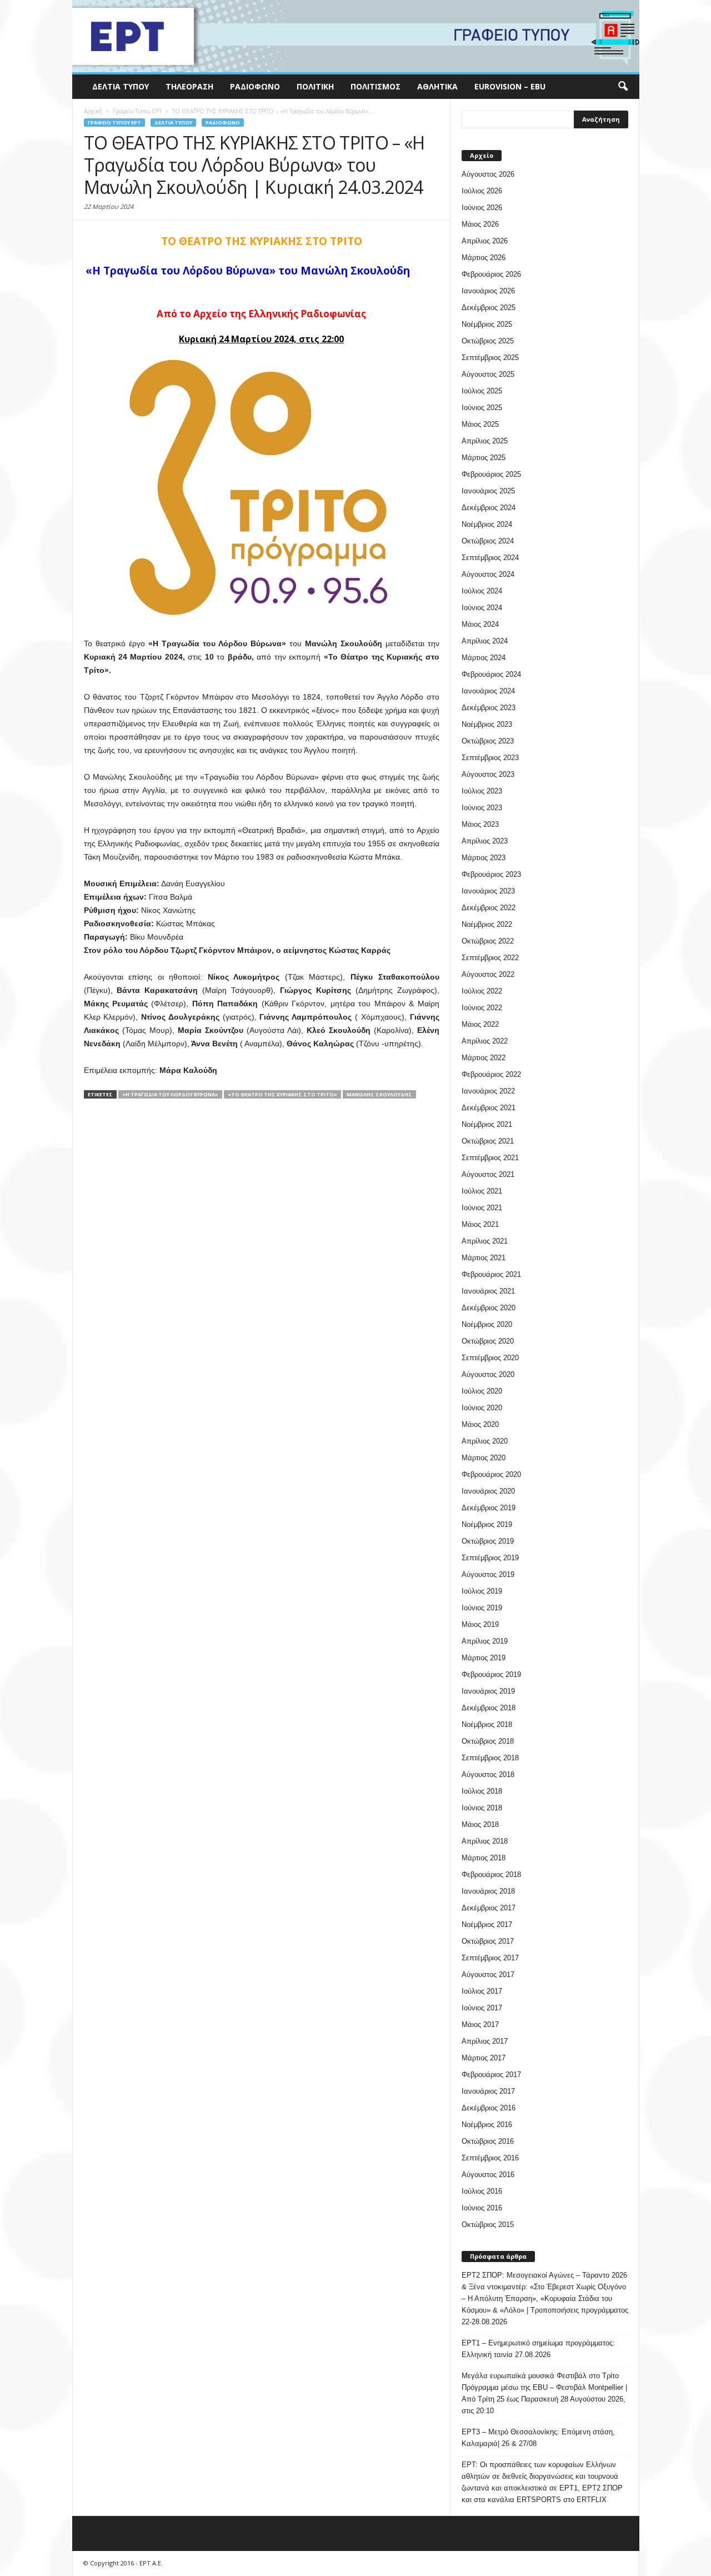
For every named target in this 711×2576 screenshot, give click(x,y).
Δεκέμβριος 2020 (489, 1308)
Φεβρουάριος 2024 (491, 674)
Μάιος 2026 (480, 224)
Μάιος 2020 (480, 1424)
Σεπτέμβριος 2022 (490, 958)
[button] (623, 87)
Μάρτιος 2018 (484, 1858)
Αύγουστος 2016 (488, 2175)
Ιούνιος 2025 (482, 408)
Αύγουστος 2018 (488, 1774)
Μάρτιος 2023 (484, 858)
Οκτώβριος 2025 (488, 341)
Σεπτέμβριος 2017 (490, 1958)
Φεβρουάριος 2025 (491, 474)
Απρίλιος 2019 (485, 1641)
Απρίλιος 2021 (485, 1241)
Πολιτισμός (375, 86)
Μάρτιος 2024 (484, 658)
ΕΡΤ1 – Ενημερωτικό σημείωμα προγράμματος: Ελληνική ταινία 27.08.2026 (538, 2349)
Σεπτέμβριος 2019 (490, 1558)
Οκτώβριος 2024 (488, 541)
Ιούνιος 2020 (482, 1408)
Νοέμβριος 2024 (487, 524)
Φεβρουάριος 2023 (491, 874)
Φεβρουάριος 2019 (491, 1674)
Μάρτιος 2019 (484, 1658)
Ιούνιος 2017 (482, 2008)
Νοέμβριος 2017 (487, 1924)
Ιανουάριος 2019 (488, 1691)
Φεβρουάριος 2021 (491, 1274)
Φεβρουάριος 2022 (491, 1074)
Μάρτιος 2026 (484, 258)
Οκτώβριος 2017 (488, 1941)
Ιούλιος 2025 (482, 391)
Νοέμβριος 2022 (487, 924)
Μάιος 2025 (480, 424)
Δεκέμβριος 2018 (489, 1708)
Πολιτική (315, 86)
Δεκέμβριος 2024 (489, 508)
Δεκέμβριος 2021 (489, 1108)
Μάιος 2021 (480, 1224)
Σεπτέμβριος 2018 (490, 1758)
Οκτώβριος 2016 (488, 2141)
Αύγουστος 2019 (488, 1574)
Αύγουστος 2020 (488, 1374)
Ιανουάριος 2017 (488, 2091)
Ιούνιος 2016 (482, 2208)
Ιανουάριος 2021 (488, 1291)
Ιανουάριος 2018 (488, 1891)
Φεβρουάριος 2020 (491, 1474)
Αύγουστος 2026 (488, 174)
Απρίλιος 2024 (485, 641)
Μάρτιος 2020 (484, 1458)
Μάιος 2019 (480, 1624)
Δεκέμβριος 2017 (489, 1908)
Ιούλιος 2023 (482, 791)
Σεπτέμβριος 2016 (490, 2158)
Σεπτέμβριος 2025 (490, 358)
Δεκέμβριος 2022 (489, 908)
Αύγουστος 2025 (488, 374)
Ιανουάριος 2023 (488, 891)
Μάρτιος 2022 (484, 1058)
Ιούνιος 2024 (482, 608)
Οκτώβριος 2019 (488, 1541)
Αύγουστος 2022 (488, 974)
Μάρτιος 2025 (484, 458)
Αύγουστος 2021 (488, 1174)
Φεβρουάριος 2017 (491, 2075)
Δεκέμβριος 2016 (489, 2108)
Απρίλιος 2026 (485, 241)
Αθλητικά (437, 86)
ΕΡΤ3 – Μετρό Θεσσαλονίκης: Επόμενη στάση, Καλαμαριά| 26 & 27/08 (538, 2438)
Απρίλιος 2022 (485, 1041)
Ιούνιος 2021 (482, 1208)
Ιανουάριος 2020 (488, 1491)
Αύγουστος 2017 (488, 1975)
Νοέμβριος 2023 (487, 724)
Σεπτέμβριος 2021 (490, 1158)
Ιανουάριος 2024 (488, 691)
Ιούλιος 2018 (482, 1791)
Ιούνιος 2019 (482, 1608)
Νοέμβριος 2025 (487, 324)
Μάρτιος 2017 (484, 2058)
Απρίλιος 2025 (485, 441)
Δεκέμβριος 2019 (489, 1508)
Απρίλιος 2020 (485, 1441)
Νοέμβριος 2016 (487, 2125)
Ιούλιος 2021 (482, 1191)
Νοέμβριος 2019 (487, 1524)
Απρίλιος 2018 (485, 1841)
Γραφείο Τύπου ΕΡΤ (114, 123)
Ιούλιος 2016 (482, 2191)
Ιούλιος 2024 (482, 591)
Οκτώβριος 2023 (488, 741)
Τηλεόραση (189, 86)
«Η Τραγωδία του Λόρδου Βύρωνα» (170, 1094)
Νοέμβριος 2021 (487, 1124)
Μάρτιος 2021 (484, 1258)
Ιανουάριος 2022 (488, 1091)
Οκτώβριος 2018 (488, 1741)
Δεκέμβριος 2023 (489, 708)
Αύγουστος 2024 (488, 574)
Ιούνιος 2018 (482, 1808)
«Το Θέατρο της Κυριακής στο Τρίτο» (282, 1094)
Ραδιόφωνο (255, 86)
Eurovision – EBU (510, 86)
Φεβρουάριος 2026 (491, 274)
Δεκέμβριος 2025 (489, 308)
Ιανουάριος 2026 (488, 291)
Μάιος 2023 (480, 824)
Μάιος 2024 (480, 624)
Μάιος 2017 (480, 2025)
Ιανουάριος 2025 (488, 491)
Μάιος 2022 (480, 1024)
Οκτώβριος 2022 (488, 941)
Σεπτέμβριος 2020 (490, 1358)
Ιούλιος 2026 (482, 191)
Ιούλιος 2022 (482, 991)
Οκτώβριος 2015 (488, 2225)
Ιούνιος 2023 (482, 808)
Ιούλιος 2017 (482, 1991)
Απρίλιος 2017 (485, 2041)
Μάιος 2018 (480, 1824)
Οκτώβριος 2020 (488, 1341)
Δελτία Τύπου (121, 86)
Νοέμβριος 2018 (487, 1724)
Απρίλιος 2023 (485, 841)
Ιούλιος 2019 (482, 1591)
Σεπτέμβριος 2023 (490, 758)
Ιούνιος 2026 (482, 208)
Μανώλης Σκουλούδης (379, 1094)
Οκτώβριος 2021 (488, 1141)
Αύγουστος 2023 (488, 774)
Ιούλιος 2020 (482, 1391)
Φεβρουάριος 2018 (491, 1874)
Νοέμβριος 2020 (487, 1324)
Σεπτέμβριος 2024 (490, 558)
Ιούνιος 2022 (482, 1008)
